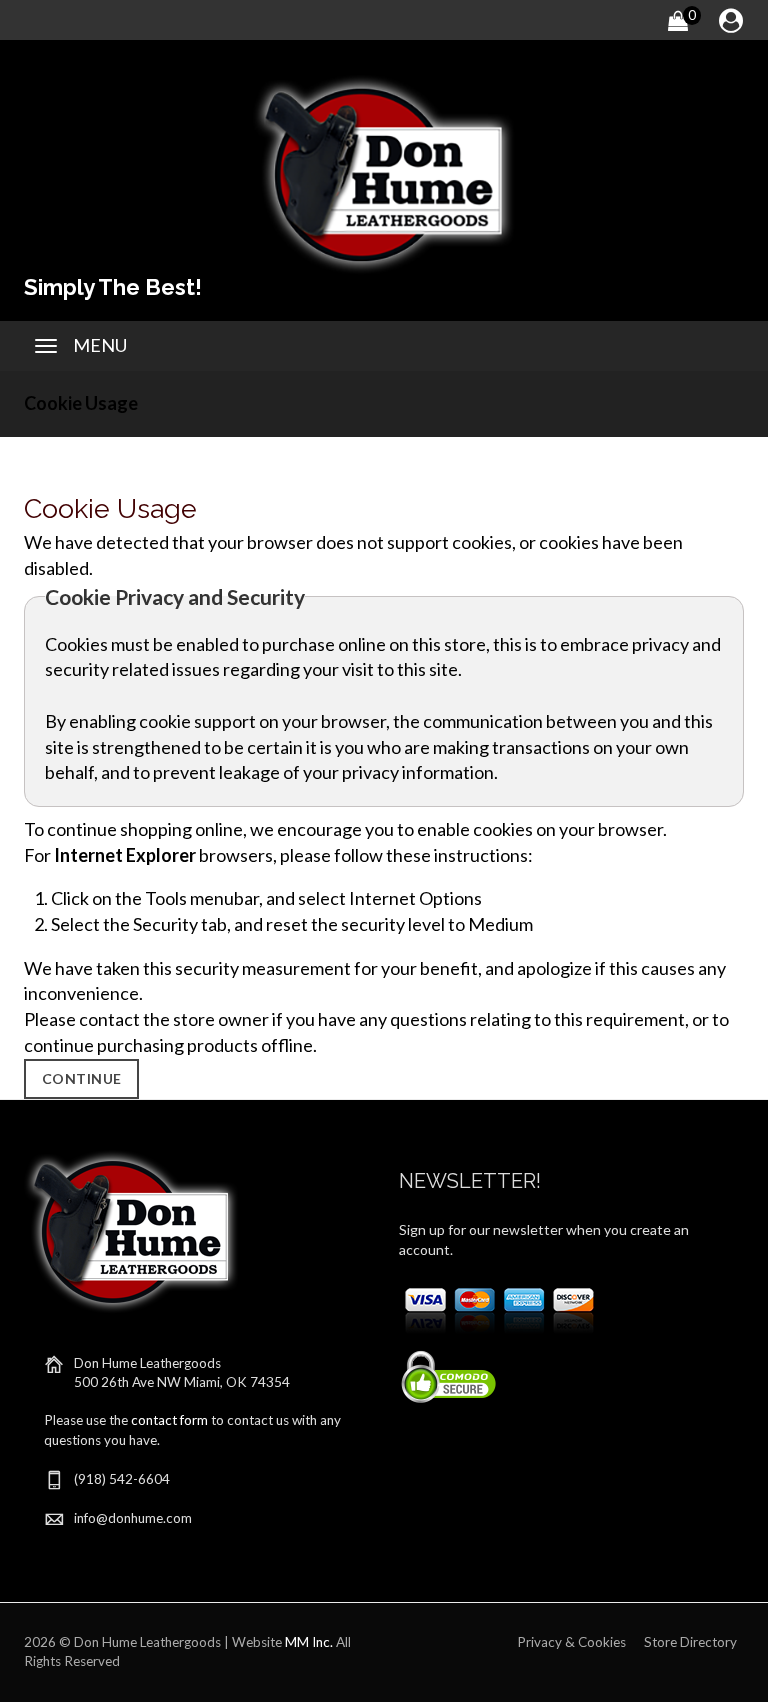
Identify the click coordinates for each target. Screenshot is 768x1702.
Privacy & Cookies (571, 1642)
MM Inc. (309, 1642)
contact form (169, 1420)
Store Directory (690, 1642)
